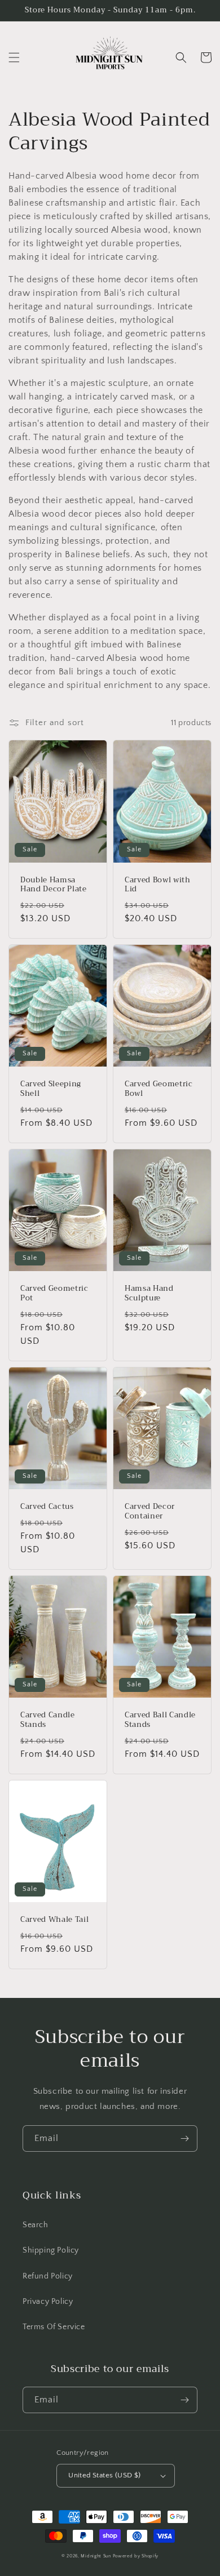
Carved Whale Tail (54, 1920)
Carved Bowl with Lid (158, 885)
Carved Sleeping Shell (51, 1089)
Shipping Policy (51, 2250)
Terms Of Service (54, 2327)
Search (36, 2225)
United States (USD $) (104, 2475)
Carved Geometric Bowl (159, 1089)
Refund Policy (48, 2276)
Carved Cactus (47, 1507)
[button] (14, 57)
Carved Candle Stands (48, 1720)
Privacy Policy (48, 2302)
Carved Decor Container (150, 1512)
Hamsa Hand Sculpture (149, 1294)
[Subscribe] (184, 2138)
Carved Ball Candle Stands (160, 1720)
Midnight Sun (96, 2556)
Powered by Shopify (136, 2556)
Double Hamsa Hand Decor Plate (54, 885)
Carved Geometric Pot (54, 1294)
